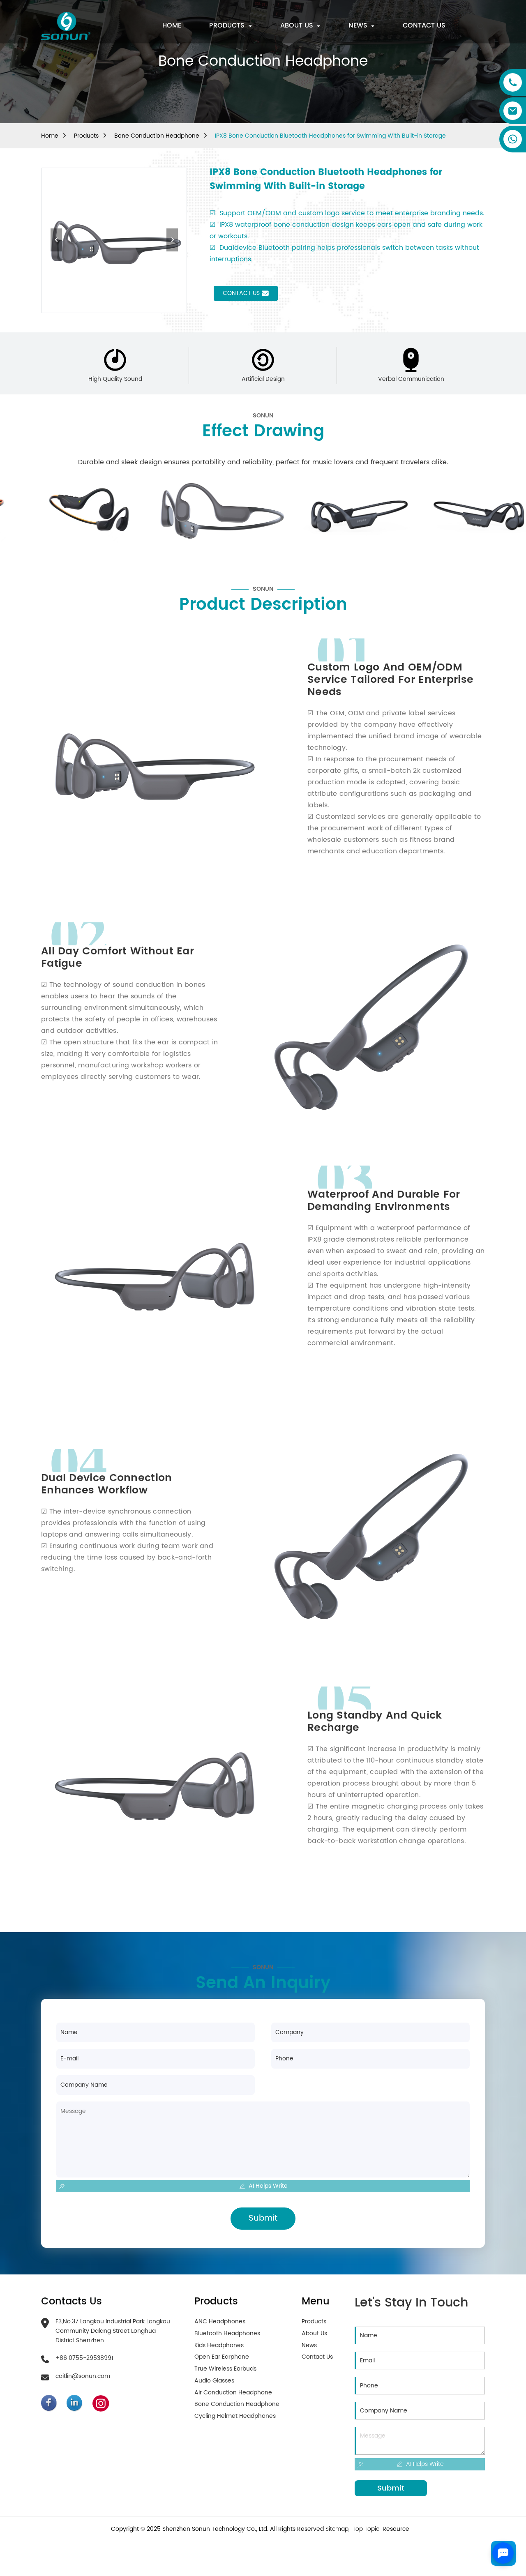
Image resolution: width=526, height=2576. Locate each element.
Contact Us (317, 2357)
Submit (263, 2218)
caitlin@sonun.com (83, 2376)
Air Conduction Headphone (233, 2393)
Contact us (241, 293)
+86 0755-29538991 (84, 2358)
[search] (481, 26)
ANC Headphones (220, 2322)
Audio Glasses (214, 2381)
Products (86, 136)
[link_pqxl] (105, 2403)
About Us (314, 2334)
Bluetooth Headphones (227, 2334)
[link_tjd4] (66, 26)
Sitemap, (338, 2529)
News (309, 2346)
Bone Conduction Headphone (157, 136)
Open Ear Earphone (222, 2357)
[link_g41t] (79, 2403)
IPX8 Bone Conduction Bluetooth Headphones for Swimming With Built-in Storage (330, 136)
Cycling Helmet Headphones (235, 2416)
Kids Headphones (219, 2346)
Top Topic (367, 2529)
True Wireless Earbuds (225, 2369)
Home (50, 136)
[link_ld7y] (54, 2403)
